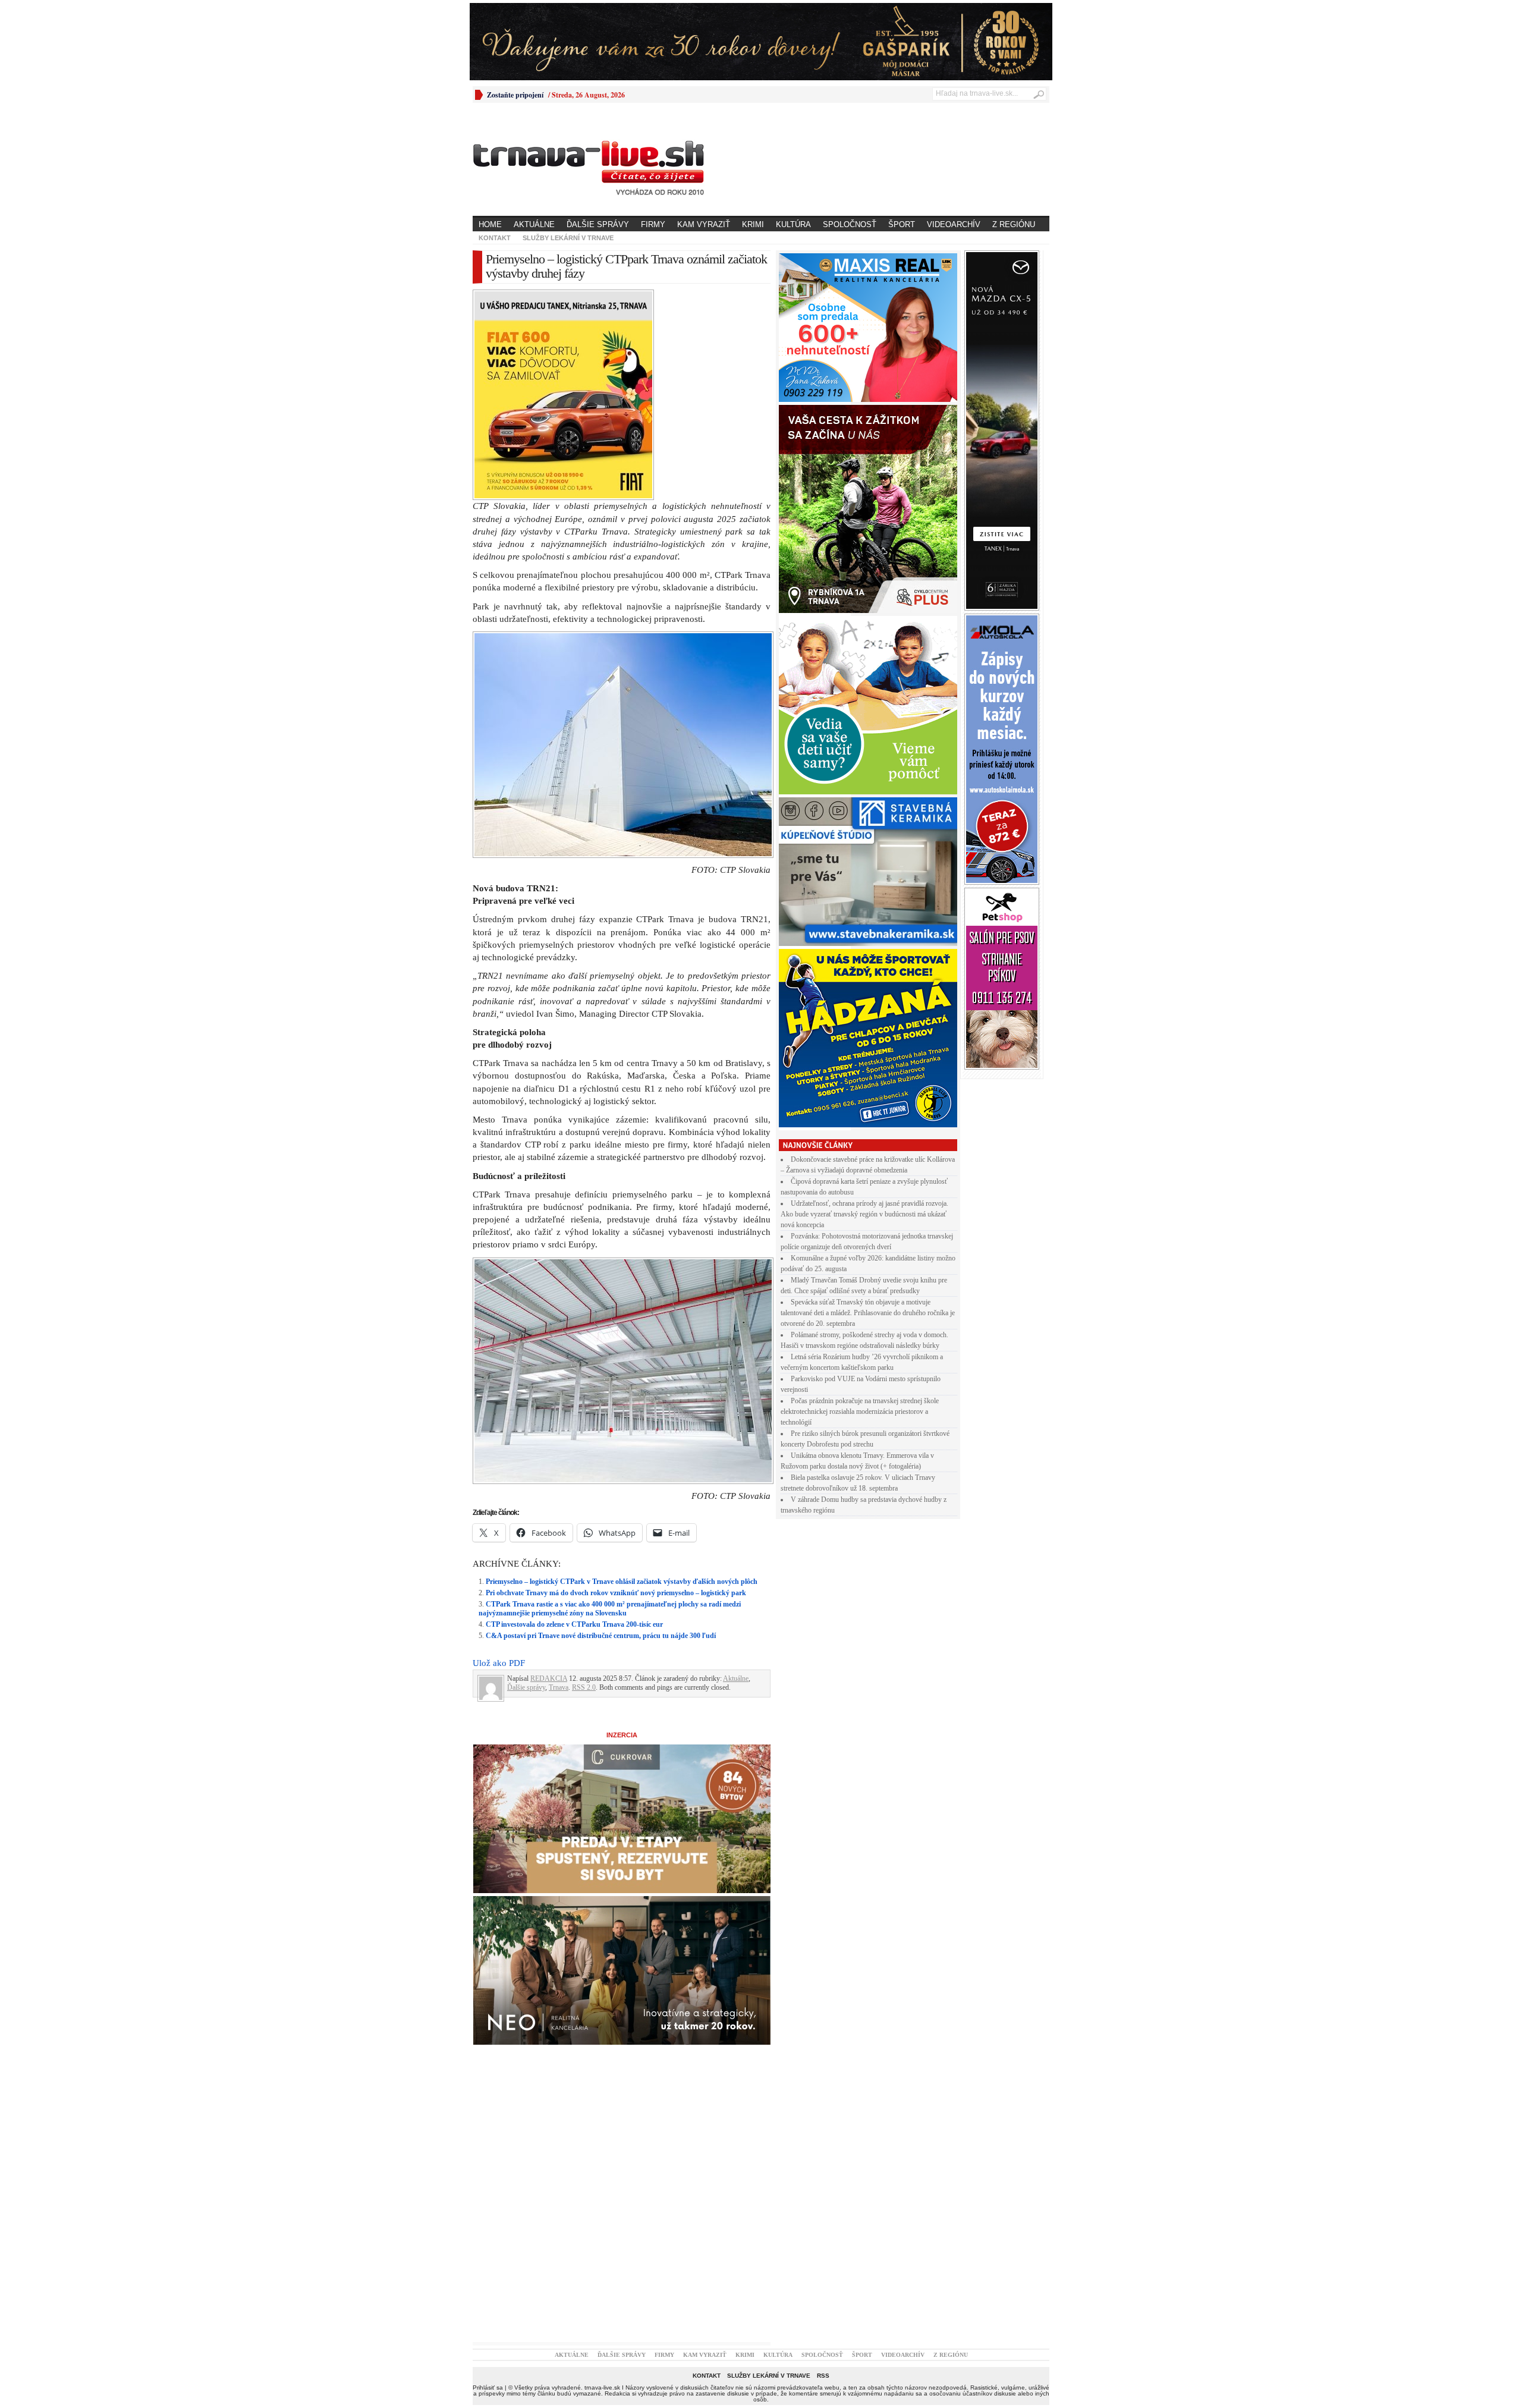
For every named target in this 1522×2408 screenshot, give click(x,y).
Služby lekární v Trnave (568, 238)
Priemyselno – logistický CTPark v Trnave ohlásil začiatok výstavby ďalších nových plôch (622, 1375)
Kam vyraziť (704, 224)
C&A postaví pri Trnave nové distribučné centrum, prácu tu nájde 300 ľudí (601, 1429)
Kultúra (793, 224)
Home (490, 224)
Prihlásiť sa (488, 2181)
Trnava (559, 1480)
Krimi (753, 224)
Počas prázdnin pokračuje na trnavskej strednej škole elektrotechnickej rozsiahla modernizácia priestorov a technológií (860, 1412)
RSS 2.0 (584, 1480)
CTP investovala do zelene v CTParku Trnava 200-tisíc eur (574, 1417)
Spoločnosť (850, 224)
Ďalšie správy (598, 224)
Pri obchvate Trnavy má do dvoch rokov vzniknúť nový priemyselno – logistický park (616, 1386)
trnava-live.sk (602, 2181)
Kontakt (495, 238)
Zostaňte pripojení (515, 95)
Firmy (653, 224)
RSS (823, 2169)
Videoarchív (954, 224)
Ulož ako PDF (499, 1456)
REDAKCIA (549, 1472)
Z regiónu (1014, 224)
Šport (902, 224)
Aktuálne (534, 224)
